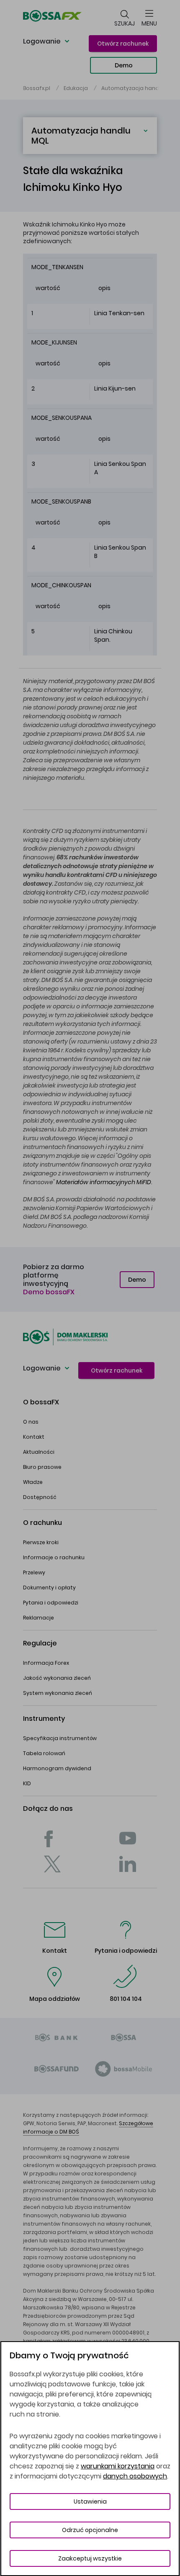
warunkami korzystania (118, 2466)
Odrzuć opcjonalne (90, 2530)
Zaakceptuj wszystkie (90, 2558)
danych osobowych (135, 2476)
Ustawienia (90, 2501)
